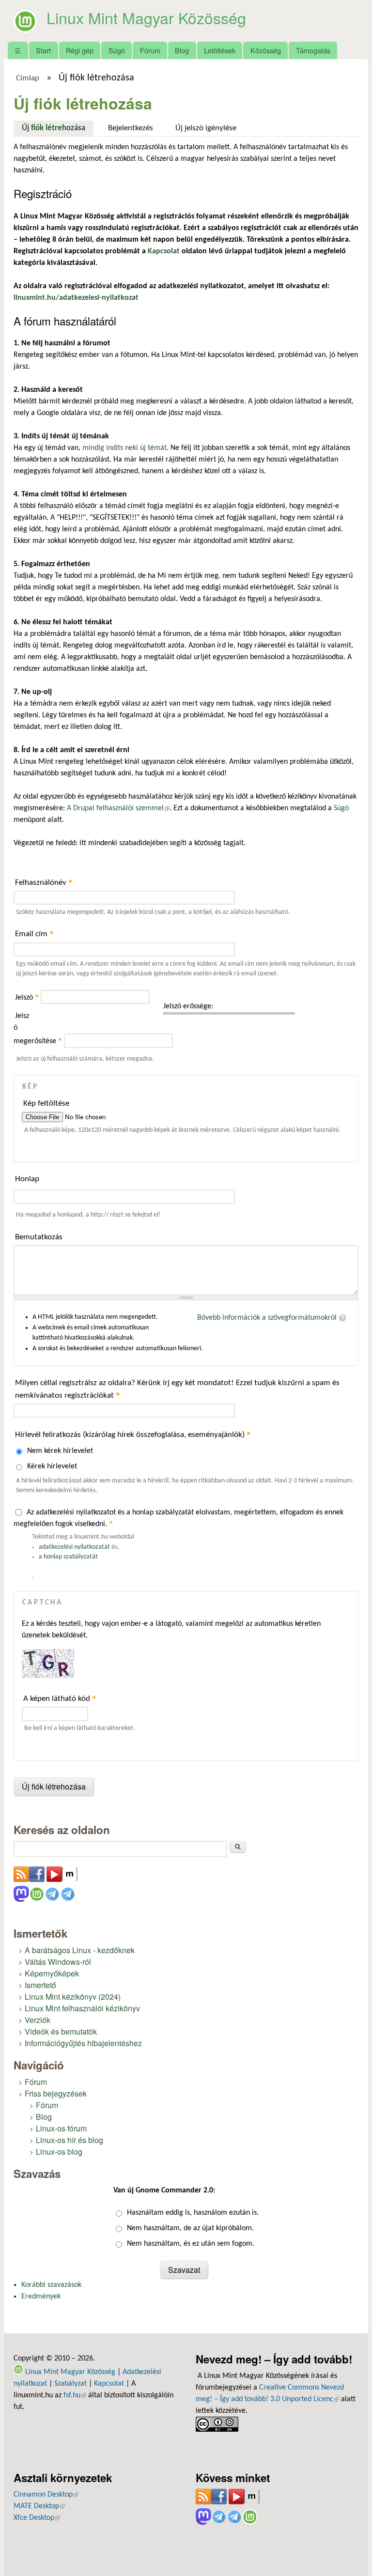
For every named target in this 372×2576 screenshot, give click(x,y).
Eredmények (41, 2297)
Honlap (27, 1179)
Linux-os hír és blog (70, 2140)
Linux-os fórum (61, 2128)
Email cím (34, 933)
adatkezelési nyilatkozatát (74, 1547)
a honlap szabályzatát (68, 1557)
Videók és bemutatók (61, 2031)
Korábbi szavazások (51, 2285)
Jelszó (27, 998)
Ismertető (40, 1985)
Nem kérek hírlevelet (60, 1451)
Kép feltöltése (46, 1103)
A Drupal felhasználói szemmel (118, 808)
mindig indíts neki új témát (124, 448)
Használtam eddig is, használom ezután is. (193, 2213)
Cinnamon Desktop (46, 2495)
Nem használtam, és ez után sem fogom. (191, 2244)
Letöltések (220, 50)
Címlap (28, 78)
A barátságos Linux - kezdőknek (80, 1950)
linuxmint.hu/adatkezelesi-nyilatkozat (76, 298)
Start (43, 50)
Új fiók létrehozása (58, 128)
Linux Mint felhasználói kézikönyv (82, 2008)
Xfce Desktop (37, 2518)
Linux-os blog (59, 2152)
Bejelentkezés (131, 128)
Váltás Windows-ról (58, 1962)
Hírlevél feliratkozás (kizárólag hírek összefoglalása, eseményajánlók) (133, 1434)
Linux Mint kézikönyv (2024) (73, 1997)
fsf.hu (75, 2395)
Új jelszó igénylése (206, 128)
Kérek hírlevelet (52, 1466)
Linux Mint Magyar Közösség (146, 17)
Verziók (38, 2020)
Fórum (150, 50)
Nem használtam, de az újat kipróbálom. (190, 2228)
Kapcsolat (109, 2384)
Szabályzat (70, 2384)
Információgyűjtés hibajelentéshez (83, 2043)
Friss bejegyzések (56, 2093)
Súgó (117, 50)
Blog (182, 50)
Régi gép (80, 50)
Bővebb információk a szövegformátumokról (267, 1318)
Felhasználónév (44, 882)
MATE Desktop (39, 2506)
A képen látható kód (60, 1698)
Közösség (266, 50)
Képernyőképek (52, 1973)
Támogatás (313, 50)
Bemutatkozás (39, 1237)
